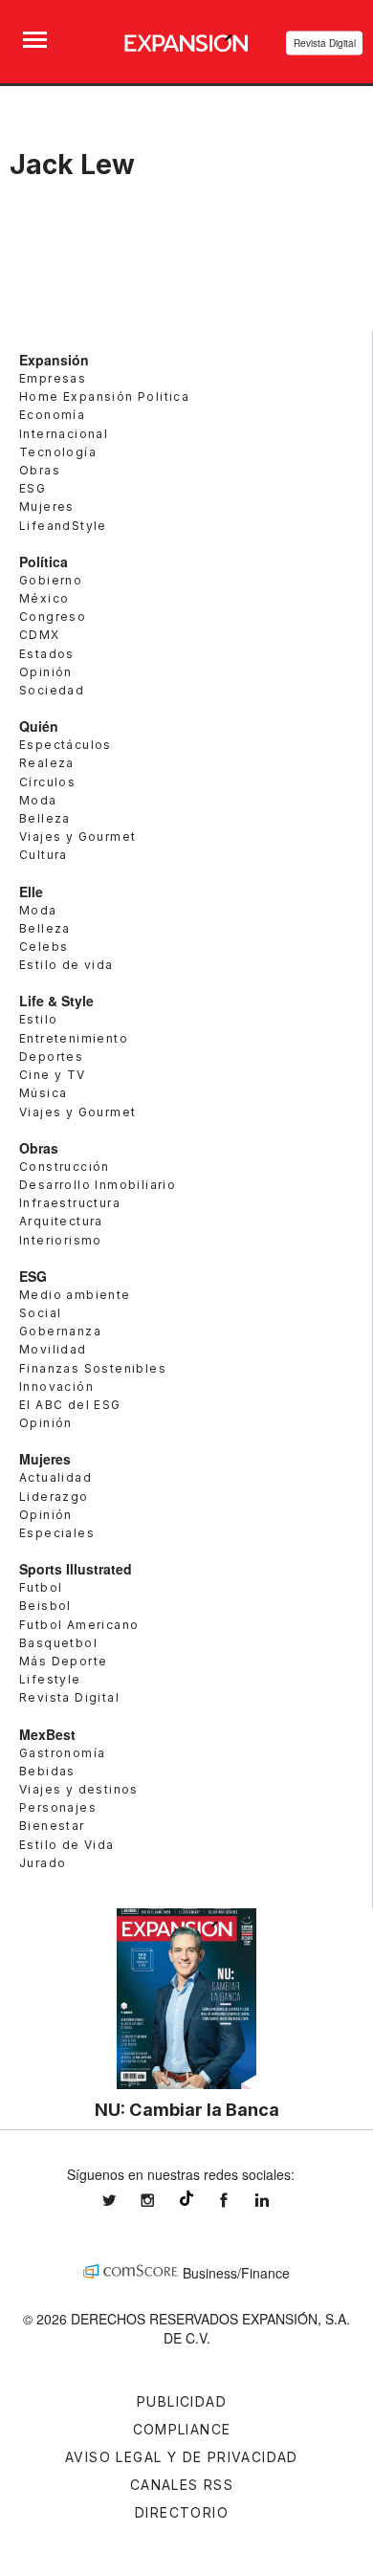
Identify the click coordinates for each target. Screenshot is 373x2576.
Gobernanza (60, 1331)
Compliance (182, 2429)
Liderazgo (54, 1497)
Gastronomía (62, 1753)
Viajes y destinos (79, 1789)
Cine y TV (53, 1075)
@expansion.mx (186, 2198)
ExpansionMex (238, 2201)
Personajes (58, 1807)
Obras (40, 470)
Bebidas (47, 1771)
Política (44, 561)
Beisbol (45, 1606)
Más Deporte (63, 1661)
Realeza (47, 763)
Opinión (46, 672)
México (44, 598)
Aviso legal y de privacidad (182, 2457)
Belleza (45, 818)
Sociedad (52, 690)
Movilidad (53, 1349)
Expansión (54, 360)
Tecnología (58, 452)
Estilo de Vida (67, 1845)
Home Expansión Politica (104, 396)
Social (40, 1313)
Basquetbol (58, 1643)
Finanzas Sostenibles (93, 1368)
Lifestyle (50, 1679)
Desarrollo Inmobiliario (98, 1185)
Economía (52, 415)
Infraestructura (70, 1203)
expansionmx (123, 2201)
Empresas (53, 378)
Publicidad (182, 2401)
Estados (47, 654)
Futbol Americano (79, 1625)
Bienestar (52, 1826)
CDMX (40, 635)
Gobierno (51, 580)
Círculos (47, 782)
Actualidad (55, 1477)
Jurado (43, 1863)
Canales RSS (182, 2485)
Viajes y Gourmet (77, 837)
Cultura (44, 855)
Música (43, 1093)
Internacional (64, 434)
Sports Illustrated (76, 1569)
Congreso (53, 616)
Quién (39, 726)
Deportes (51, 1057)
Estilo (38, 1019)
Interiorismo (61, 1240)
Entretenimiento (74, 1038)
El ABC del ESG (70, 1405)
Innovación (56, 1387)
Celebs (44, 947)
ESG (33, 488)
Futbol (41, 1587)
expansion (276, 2201)
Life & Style (56, 1001)
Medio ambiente (75, 1295)
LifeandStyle (63, 526)
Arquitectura (61, 1221)
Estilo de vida (66, 965)
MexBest (47, 1734)
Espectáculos (66, 745)
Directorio (182, 2512)
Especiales (57, 1533)
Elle (31, 892)
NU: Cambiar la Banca (187, 2109)
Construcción (65, 1167)
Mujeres (47, 506)
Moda (38, 800)
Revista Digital (325, 43)
